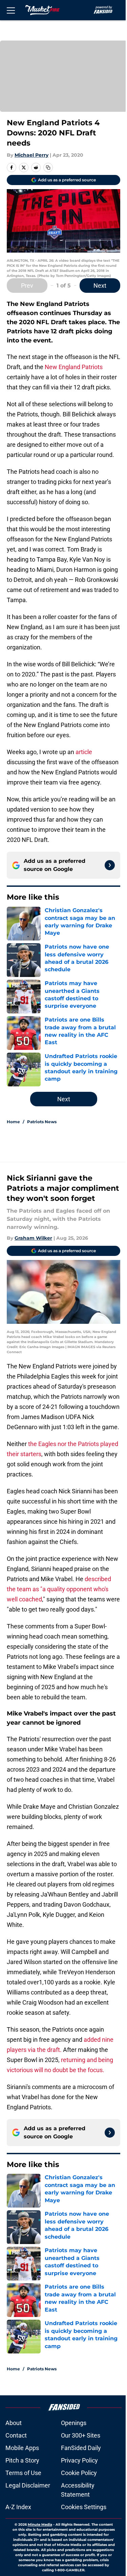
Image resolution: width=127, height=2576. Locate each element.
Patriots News (42, 1122)
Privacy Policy (79, 2460)
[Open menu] (11, 10)
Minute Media (40, 2525)
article (84, 752)
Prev (27, 286)
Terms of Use (23, 2473)
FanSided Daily (81, 2448)
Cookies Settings (84, 2507)
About (14, 2423)
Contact (16, 2435)
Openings (74, 2423)
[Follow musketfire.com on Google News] (110, 865)
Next (100, 286)
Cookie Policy (79, 2473)
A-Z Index (18, 2507)
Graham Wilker (33, 1238)
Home (13, 1122)
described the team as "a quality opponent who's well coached (59, 1589)
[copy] (48, 168)
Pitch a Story (22, 2460)
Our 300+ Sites (81, 2435)
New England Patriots (74, 367)
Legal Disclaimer (28, 2485)
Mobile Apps (22, 2448)
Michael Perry (31, 155)
